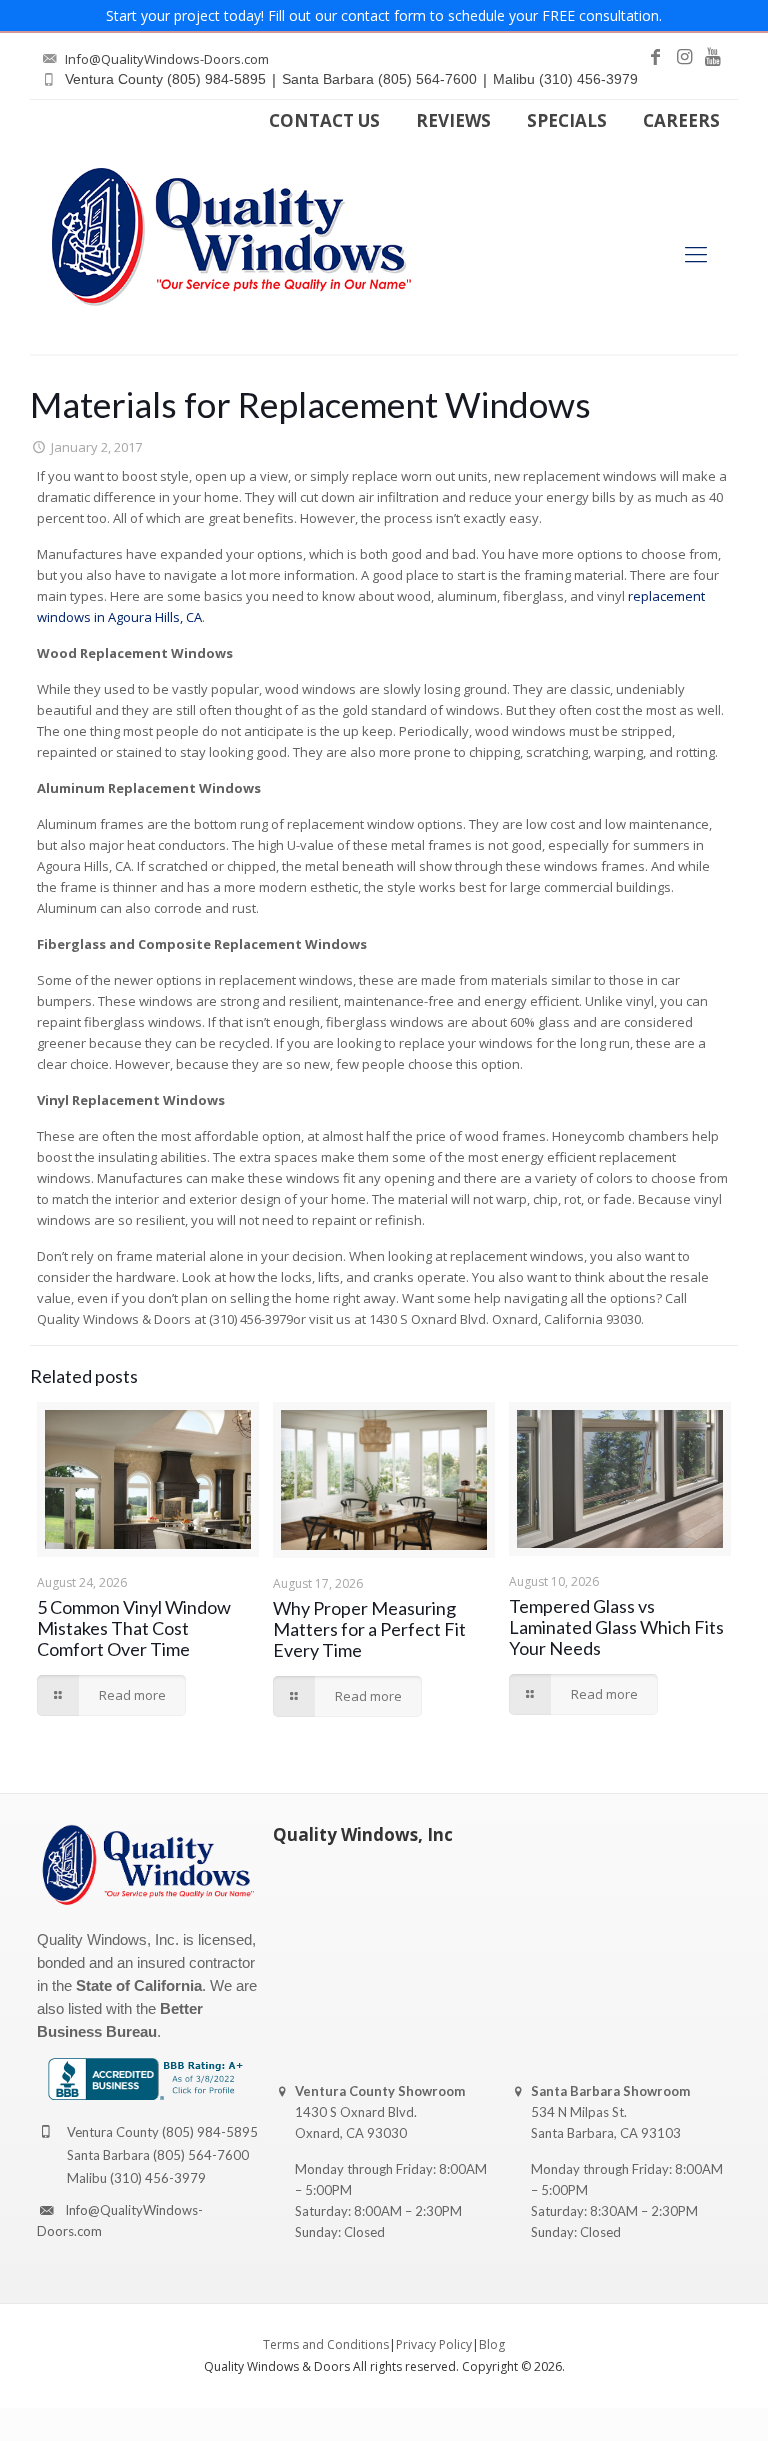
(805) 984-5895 (210, 2132)
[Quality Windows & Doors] (231, 236)
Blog (492, 2344)
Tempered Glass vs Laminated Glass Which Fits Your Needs (616, 1627)
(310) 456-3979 (158, 2178)
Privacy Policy (434, 2344)
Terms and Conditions (326, 2344)
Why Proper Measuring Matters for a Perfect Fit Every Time (369, 1629)
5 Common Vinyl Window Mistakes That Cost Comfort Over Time (134, 1628)
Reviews (453, 120)
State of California (139, 1985)
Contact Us (324, 120)
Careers (681, 120)
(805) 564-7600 (201, 2155)
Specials (567, 120)
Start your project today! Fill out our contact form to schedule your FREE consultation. (384, 15)
